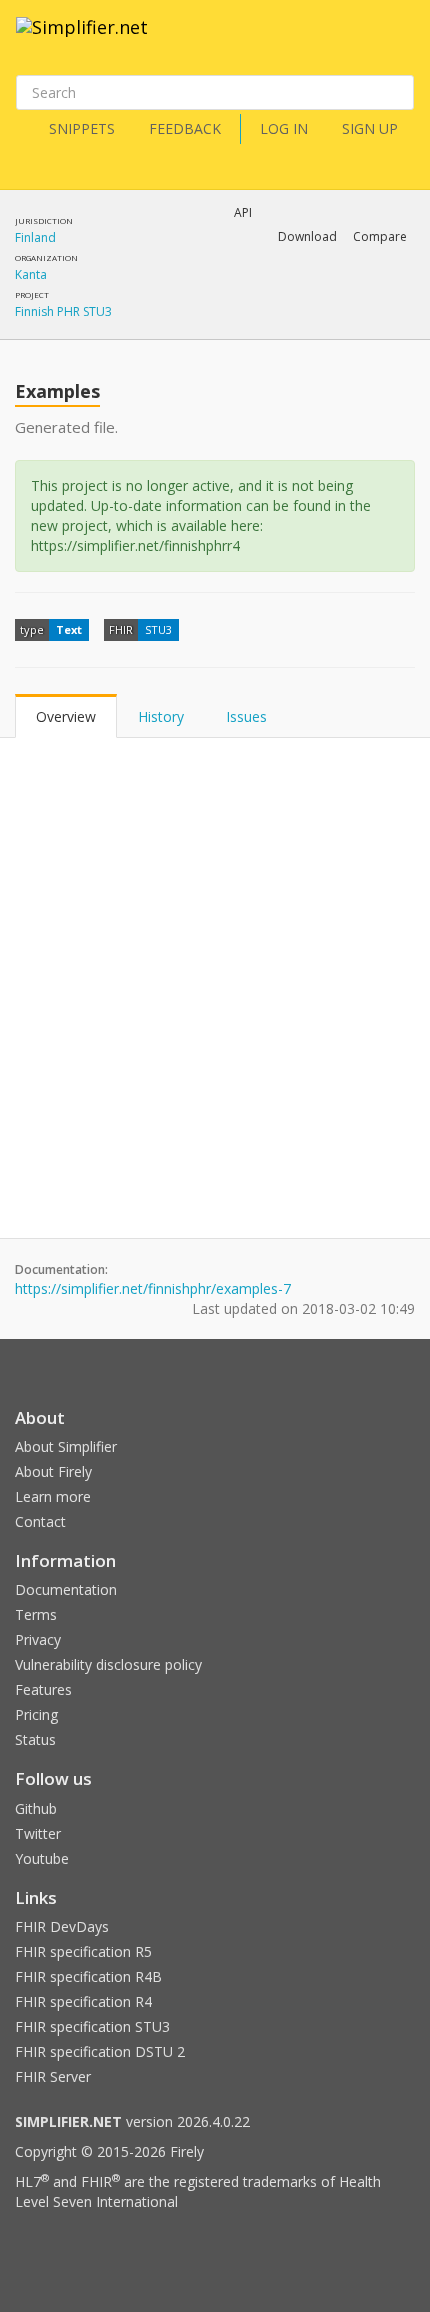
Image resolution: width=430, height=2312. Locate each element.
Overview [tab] (66, 716)
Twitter (38, 1833)
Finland (35, 237)
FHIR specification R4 (83, 2001)
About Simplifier (66, 1446)
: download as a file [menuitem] (208, 289)
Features (43, 1689)
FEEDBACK (185, 128)
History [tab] (161, 716)
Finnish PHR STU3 (63, 311)
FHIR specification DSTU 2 (100, 2051)
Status (35, 1739)
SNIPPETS (82, 128)
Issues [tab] (246, 716)
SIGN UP (370, 128)
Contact (40, 1521)
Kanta (31, 274)
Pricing (36, 1714)
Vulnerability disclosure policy (108, 1664)
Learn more (53, 1496)
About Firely (53, 1471)
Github (36, 1808)
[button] (307, 237)
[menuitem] (237, 306)
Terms (36, 1614)
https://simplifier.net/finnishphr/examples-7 (153, 1288)
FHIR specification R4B (88, 1976)
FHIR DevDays (62, 1926)
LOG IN (284, 128)
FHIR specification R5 (83, 1951)
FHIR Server (53, 2076)
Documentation (66, 1589)
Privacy (38, 1639)
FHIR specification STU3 (92, 2026)
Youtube (42, 1858)
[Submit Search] (397, 93)
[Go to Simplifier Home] (82, 40)
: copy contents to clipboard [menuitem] (214, 324)
